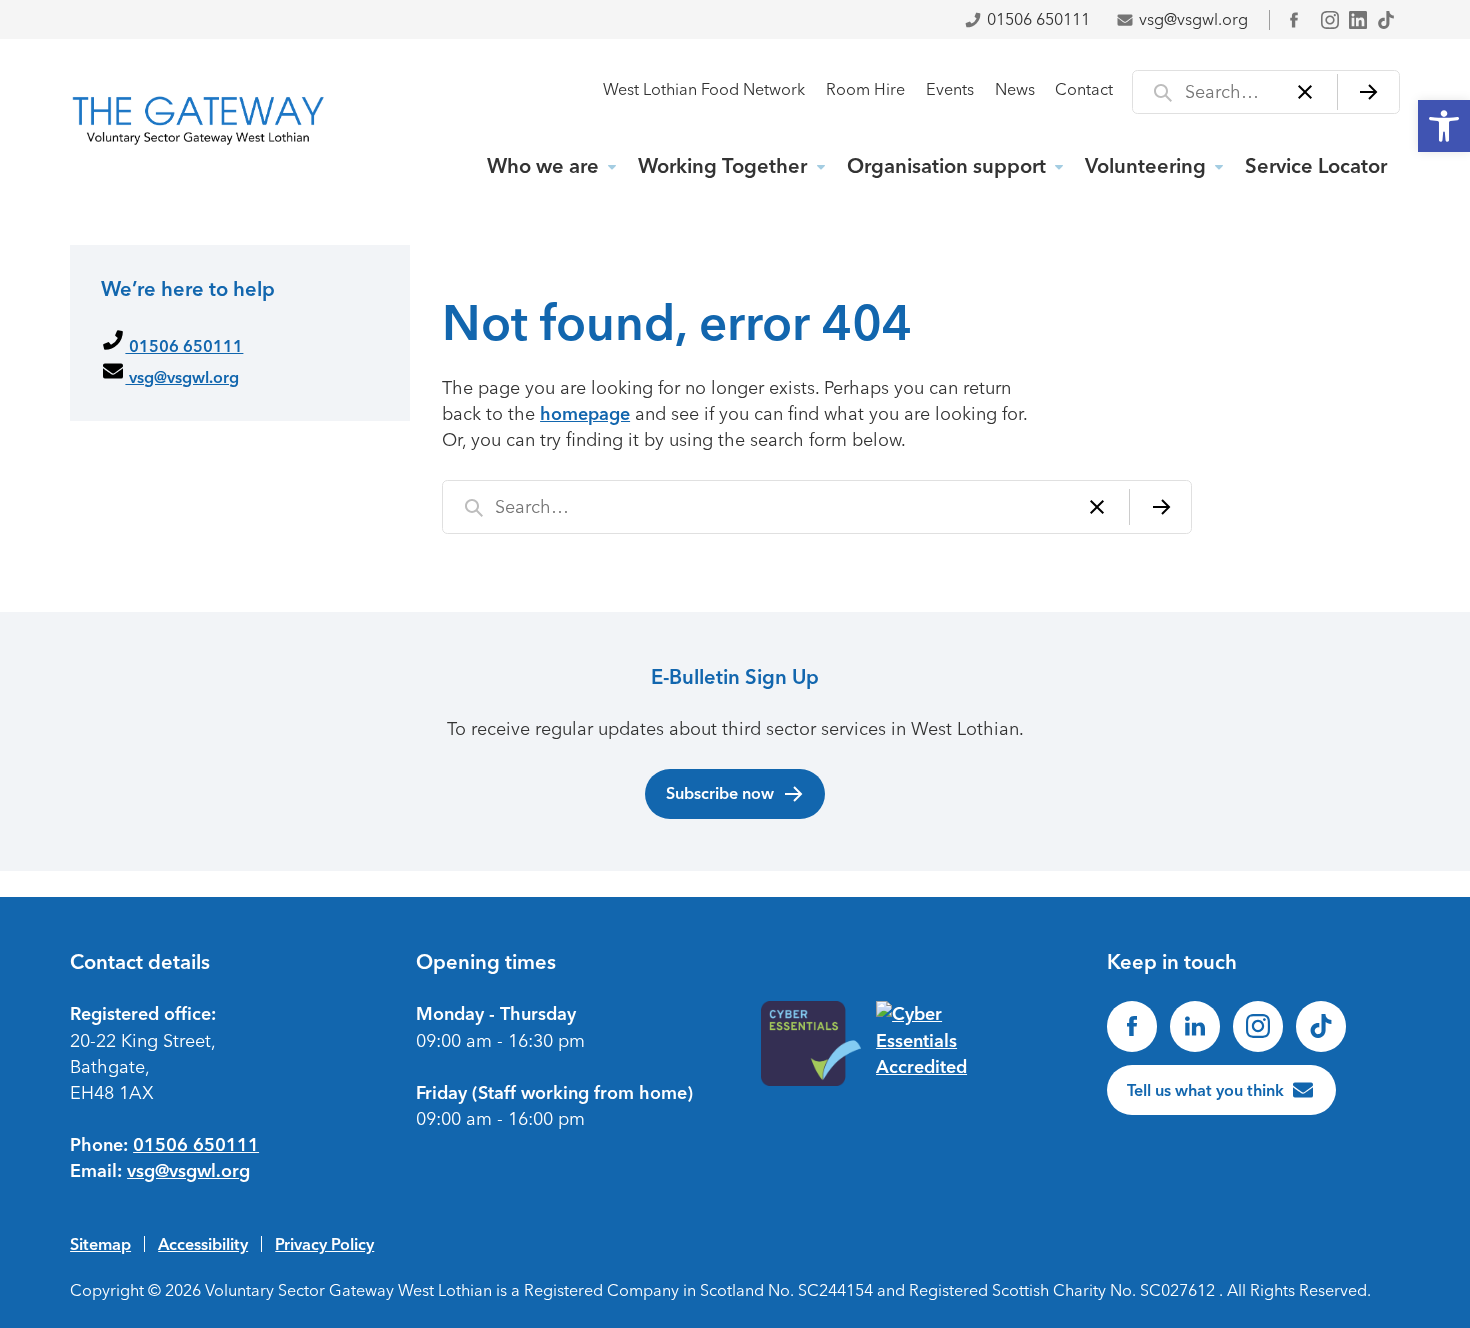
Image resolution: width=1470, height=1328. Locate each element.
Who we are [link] (543, 166)
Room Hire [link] (865, 89)
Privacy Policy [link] (324, 1244)
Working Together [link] (722, 166)
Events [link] (950, 89)
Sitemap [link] (100, 1244)
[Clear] (1305, 92)
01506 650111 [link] (1038, 19)
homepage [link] (585, 414)
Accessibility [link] (203, 1244)
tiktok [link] (1386, 20)
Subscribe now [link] (720, 793)
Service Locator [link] (1316, 166)
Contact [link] (1084, 89)
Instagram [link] (1330, 20)
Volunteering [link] (1145, 166)
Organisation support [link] (946, 166)
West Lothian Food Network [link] (704, 89)
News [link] (1015, 89)
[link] (1444, 126)
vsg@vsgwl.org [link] (1193, 19)
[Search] (1368, 92)
